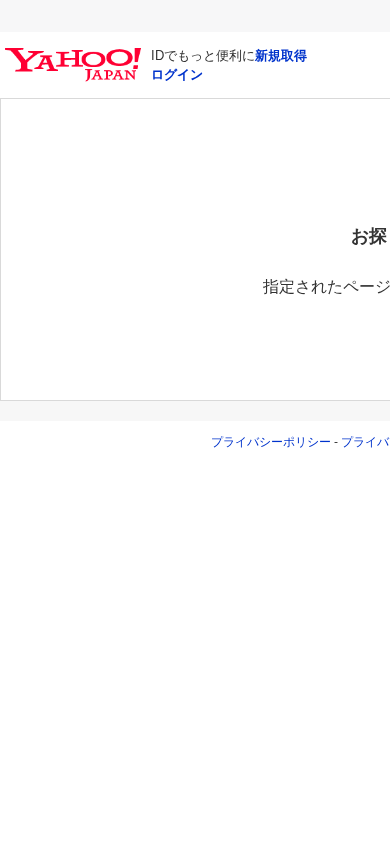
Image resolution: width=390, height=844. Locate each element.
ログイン (177, 74)
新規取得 (281, 55)
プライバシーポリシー (271, 442)
